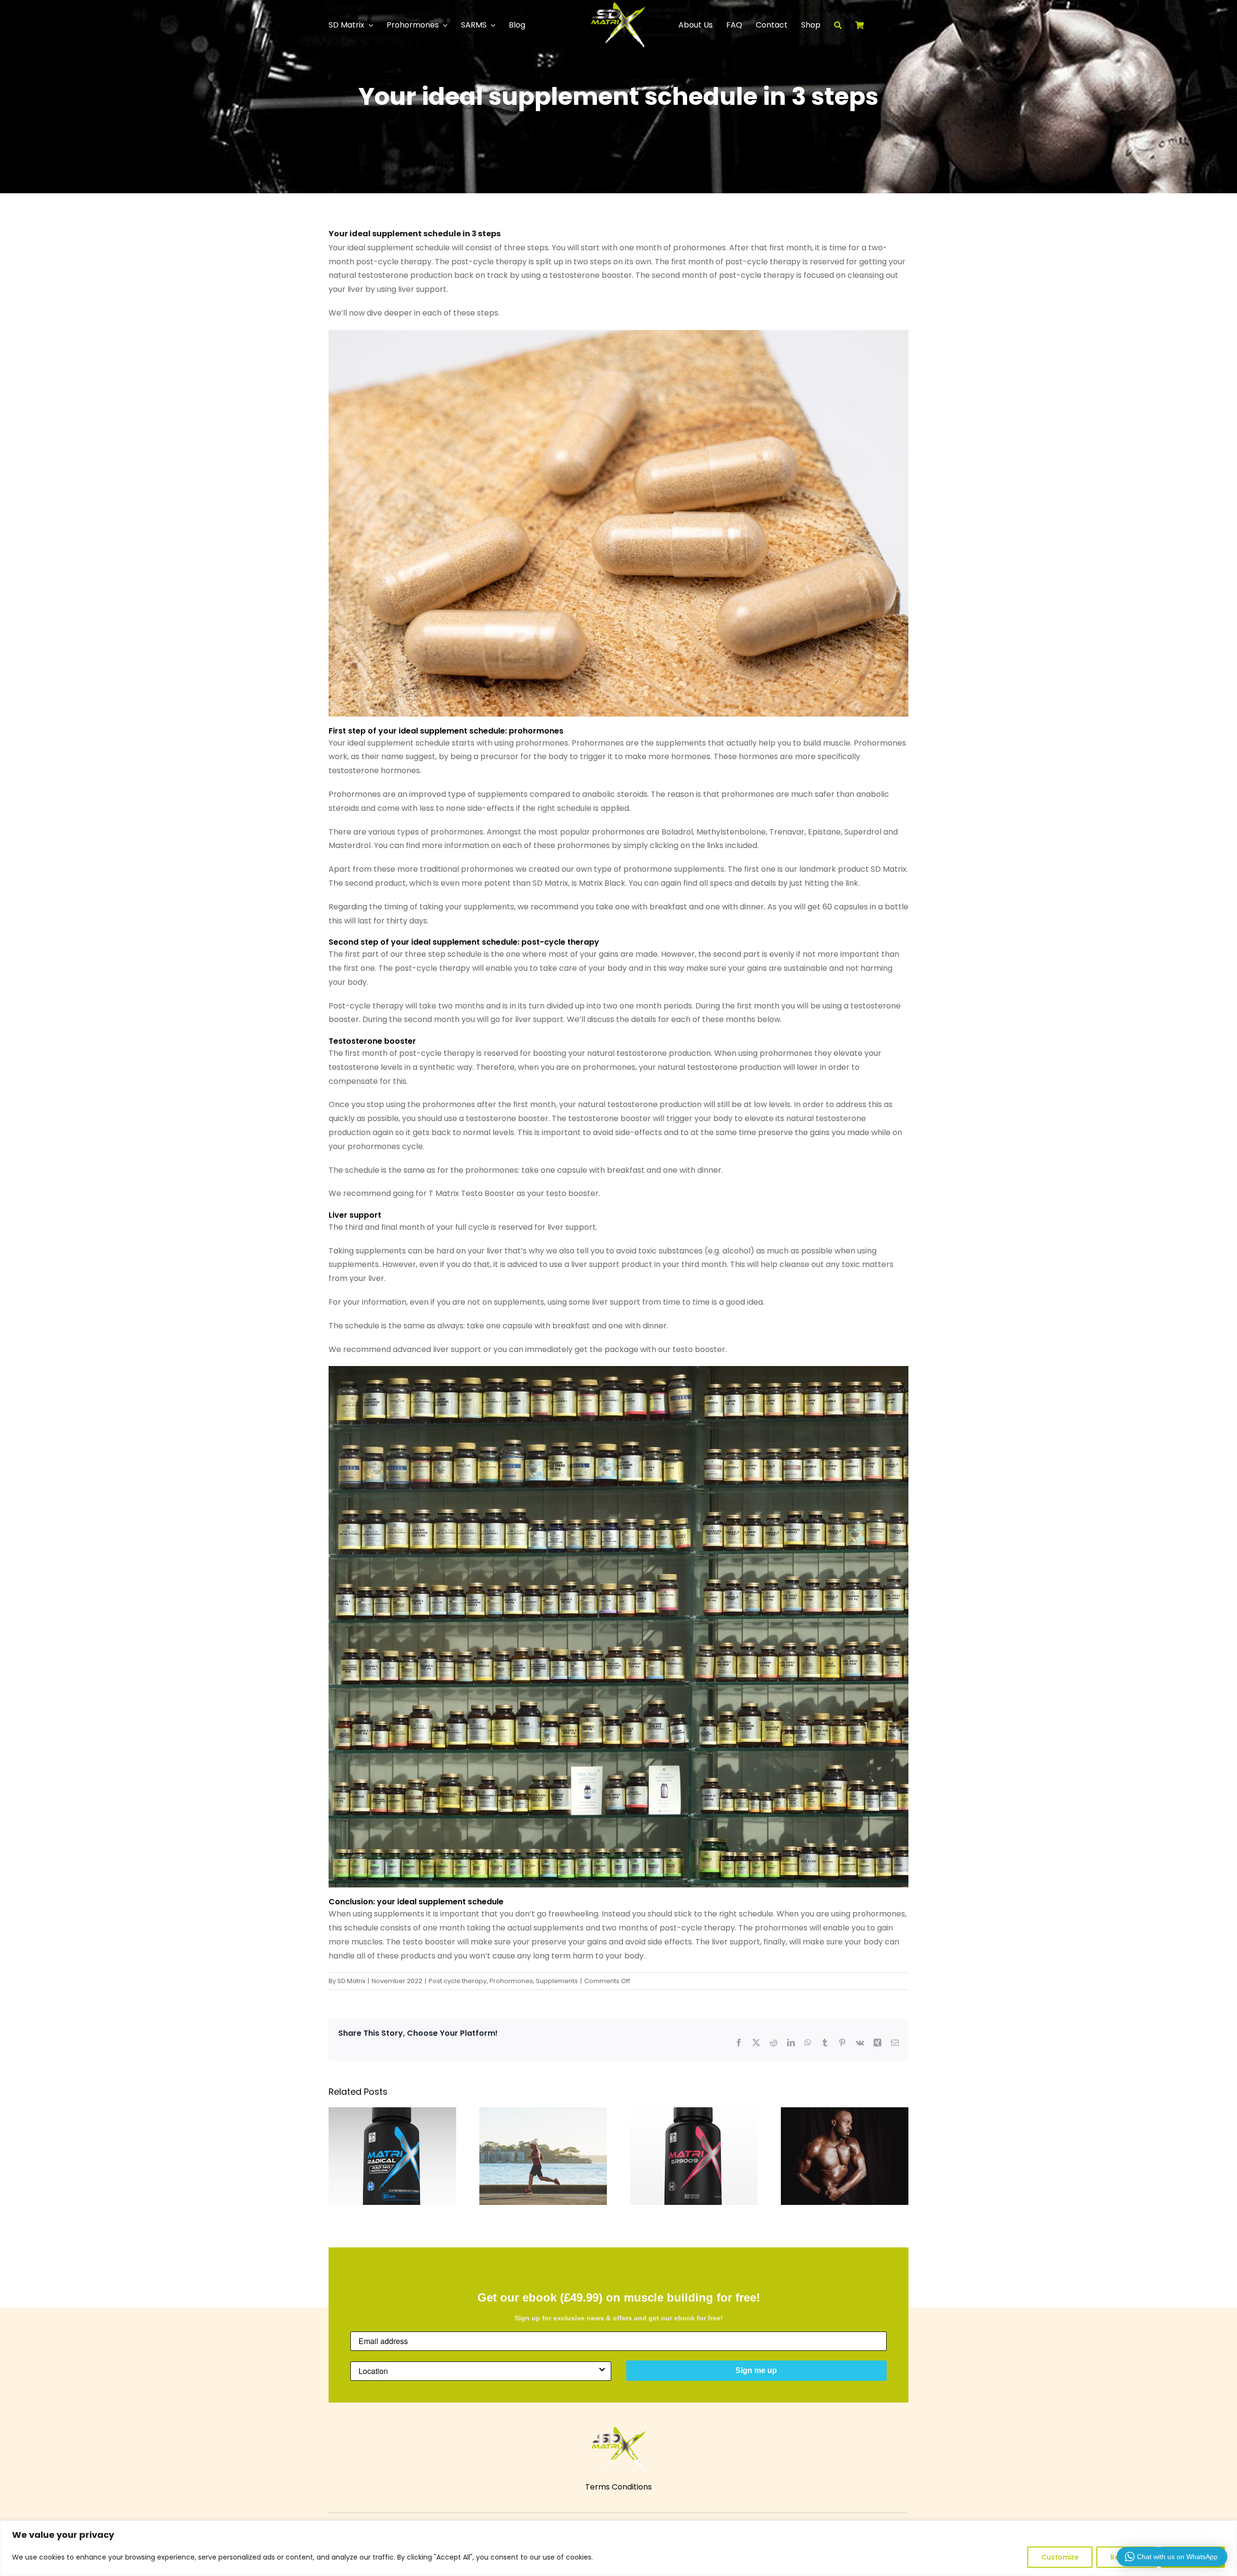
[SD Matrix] (618, 6)
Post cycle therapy (458, 1981)
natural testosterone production (390, 275)
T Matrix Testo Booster (472, 1193)
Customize (1060, 2557)
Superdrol (863, 832)
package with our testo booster (664, 1349)
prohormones (699, 248)
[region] (618, 2548)
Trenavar (787, 832)
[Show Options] (602, 2371)
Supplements (557, 1981)
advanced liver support (437, 1349)
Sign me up (756, 2370)
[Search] (845, 25)
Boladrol (677, 832)
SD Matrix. (889, 869)
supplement (390, 248)
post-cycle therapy (394, 262)
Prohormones (511, 1981)
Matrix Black (602, 883)
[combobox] (478, 2371)
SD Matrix (351, 1981)
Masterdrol (350, 845)
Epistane (824, 832)
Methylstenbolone (731, 832)
